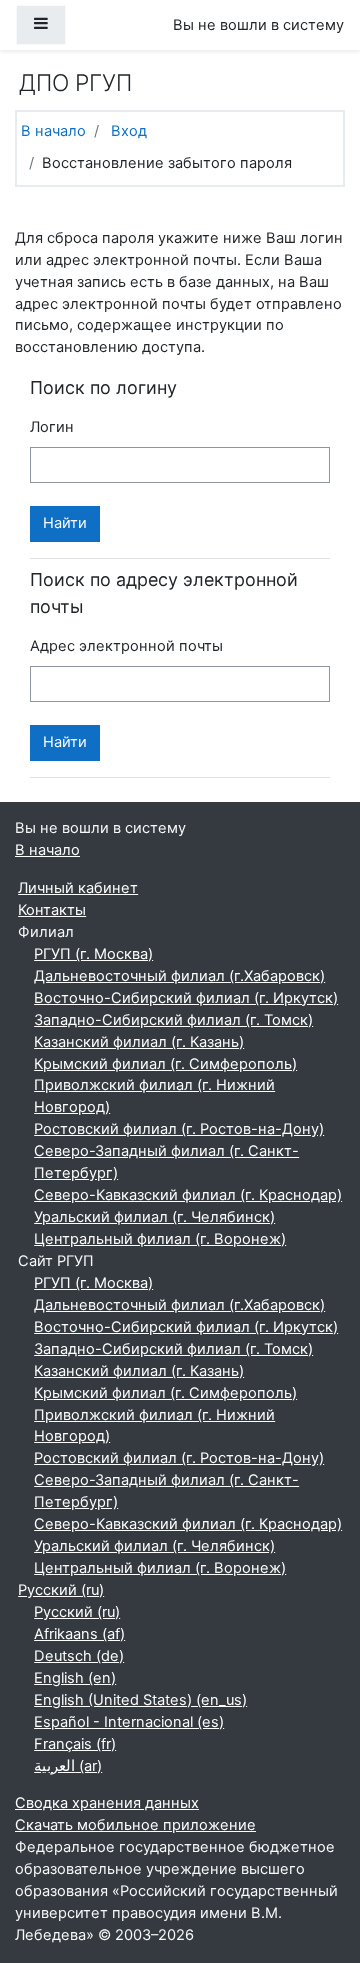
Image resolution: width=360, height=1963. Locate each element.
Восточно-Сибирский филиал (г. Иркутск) (186, 998)
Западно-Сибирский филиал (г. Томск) (173, 1020)
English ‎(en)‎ (75, 1678)
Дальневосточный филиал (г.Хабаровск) (179, 976)
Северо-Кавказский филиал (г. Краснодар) (188, 1195)
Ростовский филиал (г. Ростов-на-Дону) (179, 1129)
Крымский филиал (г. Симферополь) (165, 1064)
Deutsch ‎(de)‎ (79, 1656)
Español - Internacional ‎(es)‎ (129, 1722)
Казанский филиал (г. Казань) (139, 1042)
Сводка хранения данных (107, 1803)
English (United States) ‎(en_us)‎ (140, 1700)
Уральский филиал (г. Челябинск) (154, 1217)
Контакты (52, 910)
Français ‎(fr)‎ (75, 1744)
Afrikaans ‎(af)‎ (79, 1634)
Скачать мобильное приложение (135, 1825)
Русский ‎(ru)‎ (61, 1590)
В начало (53, 131)
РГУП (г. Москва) (93, 954)
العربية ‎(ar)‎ (68, 1766)
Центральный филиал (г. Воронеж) (160, 1239)
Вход (129, 131)
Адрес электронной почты (126, 646)
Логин (52, 427)
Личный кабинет (78, 888)
